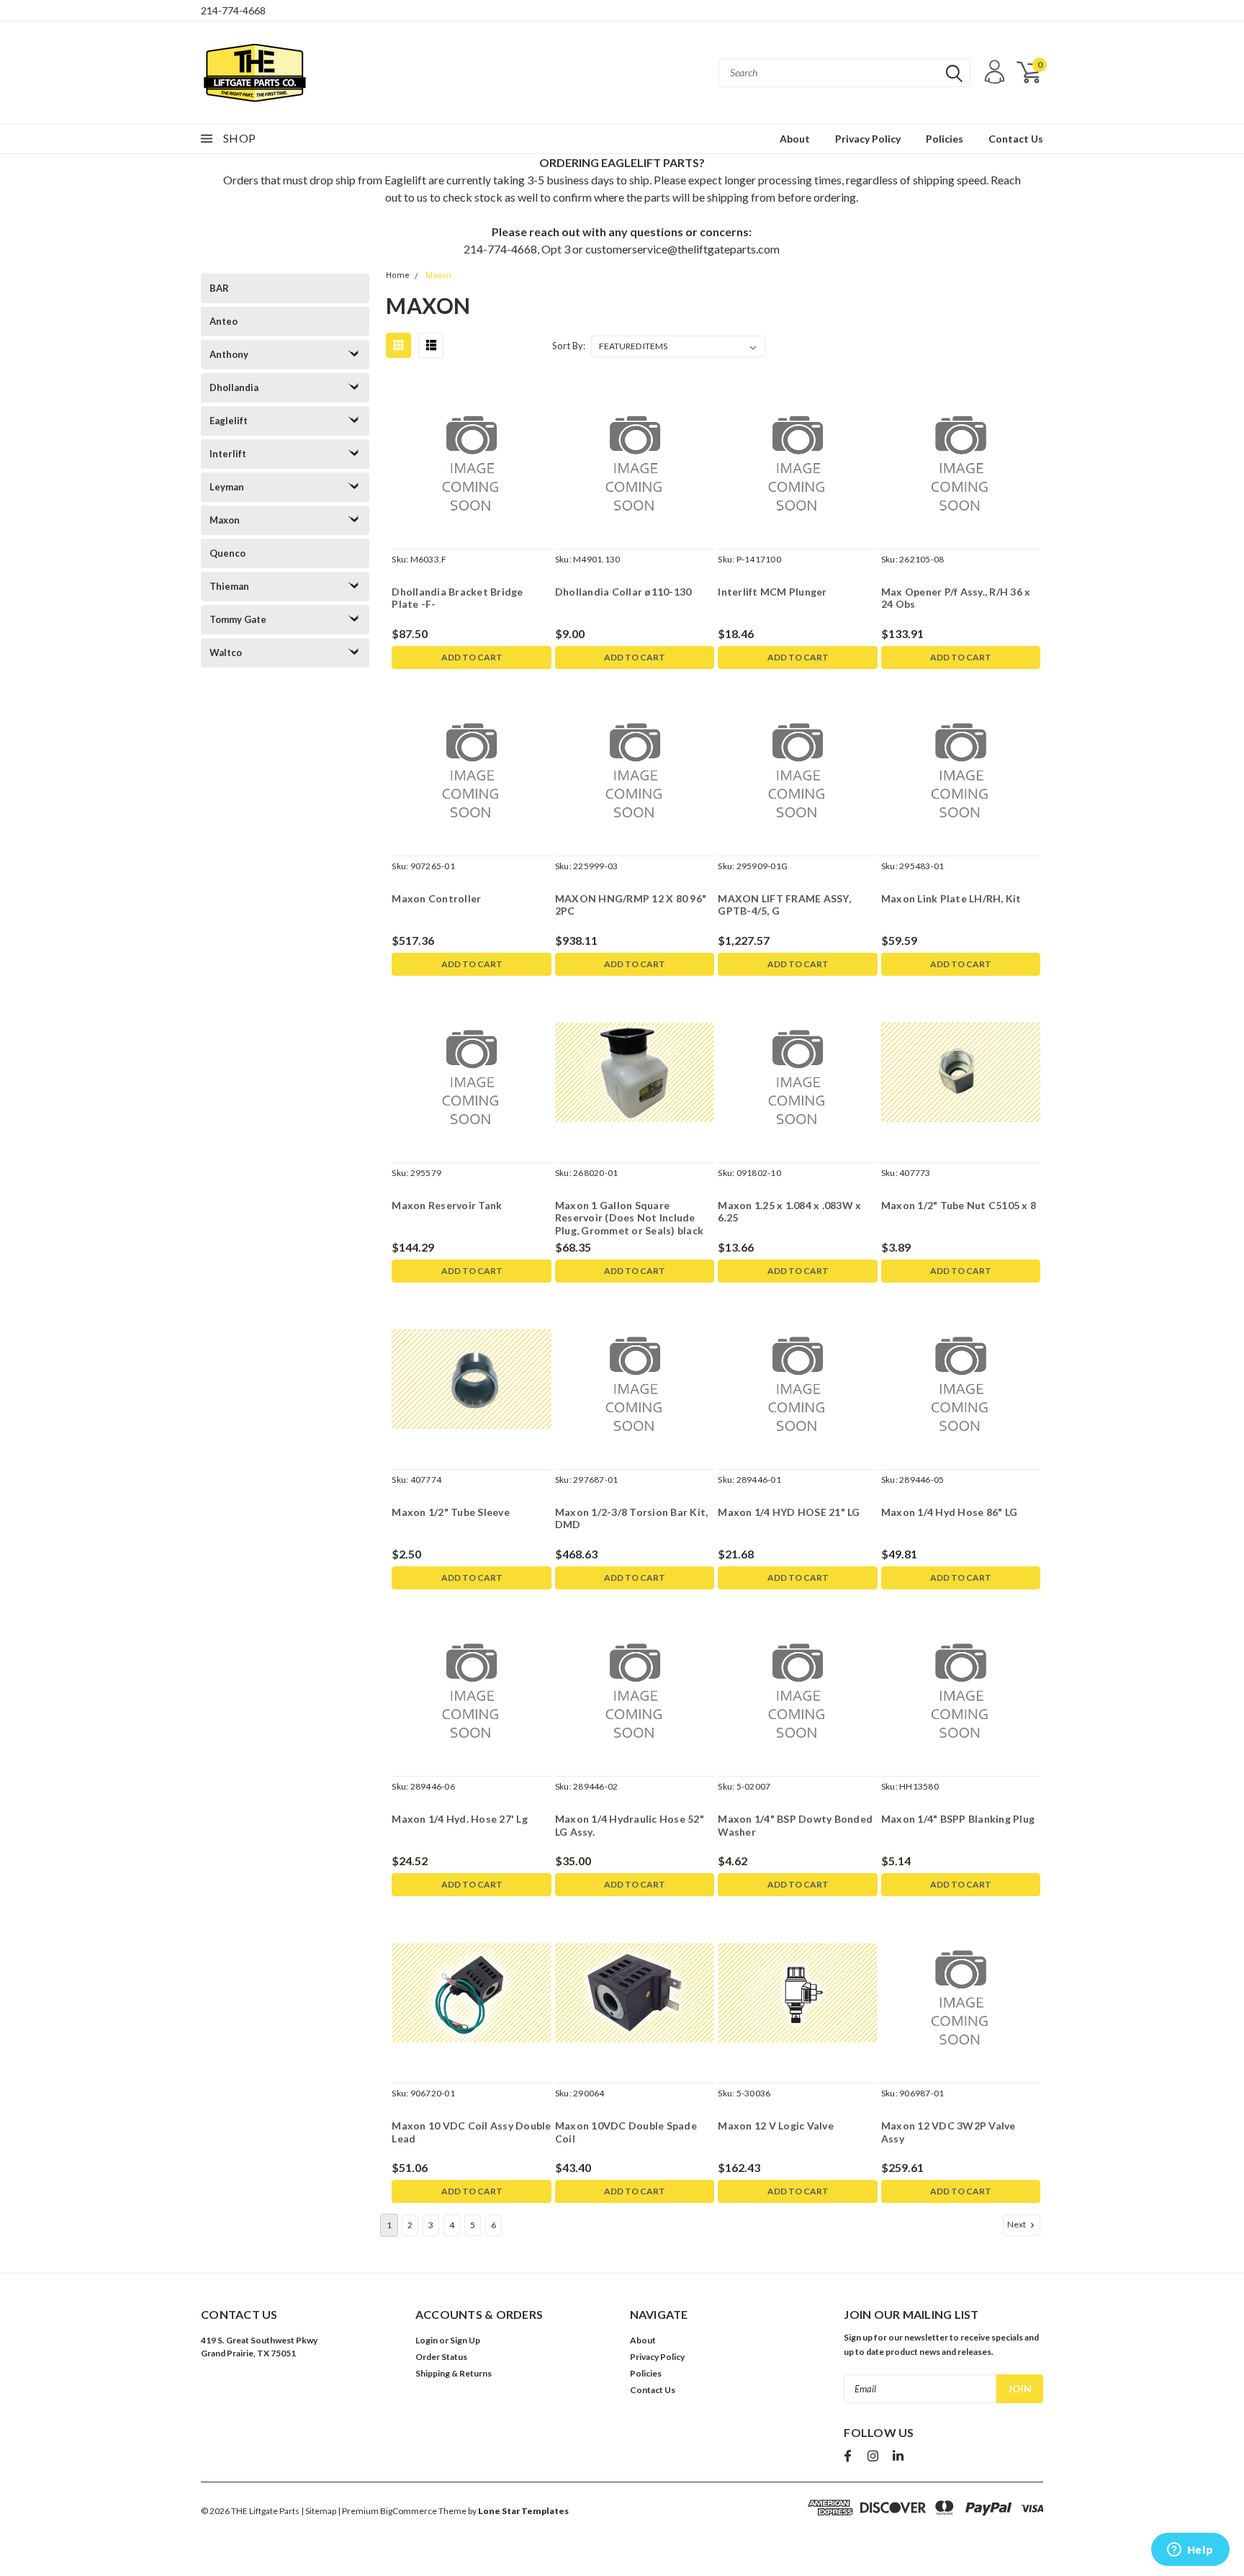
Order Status (441, 2357)
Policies (945, 139)
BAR (219, 288)
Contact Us (1016, 139)
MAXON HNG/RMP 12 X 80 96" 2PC (631, 905)
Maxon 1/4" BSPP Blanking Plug (958, 1819)
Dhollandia (234, 387)
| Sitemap (319, 2511)
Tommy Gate (238, 619)
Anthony (229, 354)
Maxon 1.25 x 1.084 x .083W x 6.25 (789, 1212)
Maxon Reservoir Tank (447, 1205)
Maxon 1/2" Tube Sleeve (451, 1512)
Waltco (226, 652)
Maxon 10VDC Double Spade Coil (626, 2132)
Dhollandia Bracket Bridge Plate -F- (457, 598)
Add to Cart (472, 657)
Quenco (227, 553)
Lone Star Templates (523, 2511)
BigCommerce (409, 2511)
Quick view (472, 459)
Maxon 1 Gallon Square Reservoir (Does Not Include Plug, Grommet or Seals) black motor (629, 1224)
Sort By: (569, 346)
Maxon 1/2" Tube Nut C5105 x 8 (959, 1205)
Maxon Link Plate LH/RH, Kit (951, 898)
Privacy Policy (868, 139)
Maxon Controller (436, 898)
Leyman (227, 487)
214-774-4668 (233, 10)
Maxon (225, 520)
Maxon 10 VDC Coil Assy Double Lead (471, 2132)
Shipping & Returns (454, 2373)
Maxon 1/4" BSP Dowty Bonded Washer (795, 1825)
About (795, 139)
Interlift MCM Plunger (772, 592)
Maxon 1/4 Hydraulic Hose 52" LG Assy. (630, 1825)
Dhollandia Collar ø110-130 (623, 592)
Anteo (224, 321)
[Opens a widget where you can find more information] (1190, 2551)
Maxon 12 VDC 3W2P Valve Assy (948, 2132)
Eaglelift (229, 421)
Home (398, 275)
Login (427, 2340)
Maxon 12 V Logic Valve (776, 2126)
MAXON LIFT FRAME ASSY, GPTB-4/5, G (784, 905)
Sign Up (465, 2340)
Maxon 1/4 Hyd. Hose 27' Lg (460, 1819)
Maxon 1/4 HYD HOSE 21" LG (789, 1512)
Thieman (229, 586)
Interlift (228, 454)
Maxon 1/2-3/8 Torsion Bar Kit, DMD (632, 1518)
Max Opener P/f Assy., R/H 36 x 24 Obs (956, 598)
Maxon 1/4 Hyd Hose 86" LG (949, 1512)
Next (1017, 2224)
